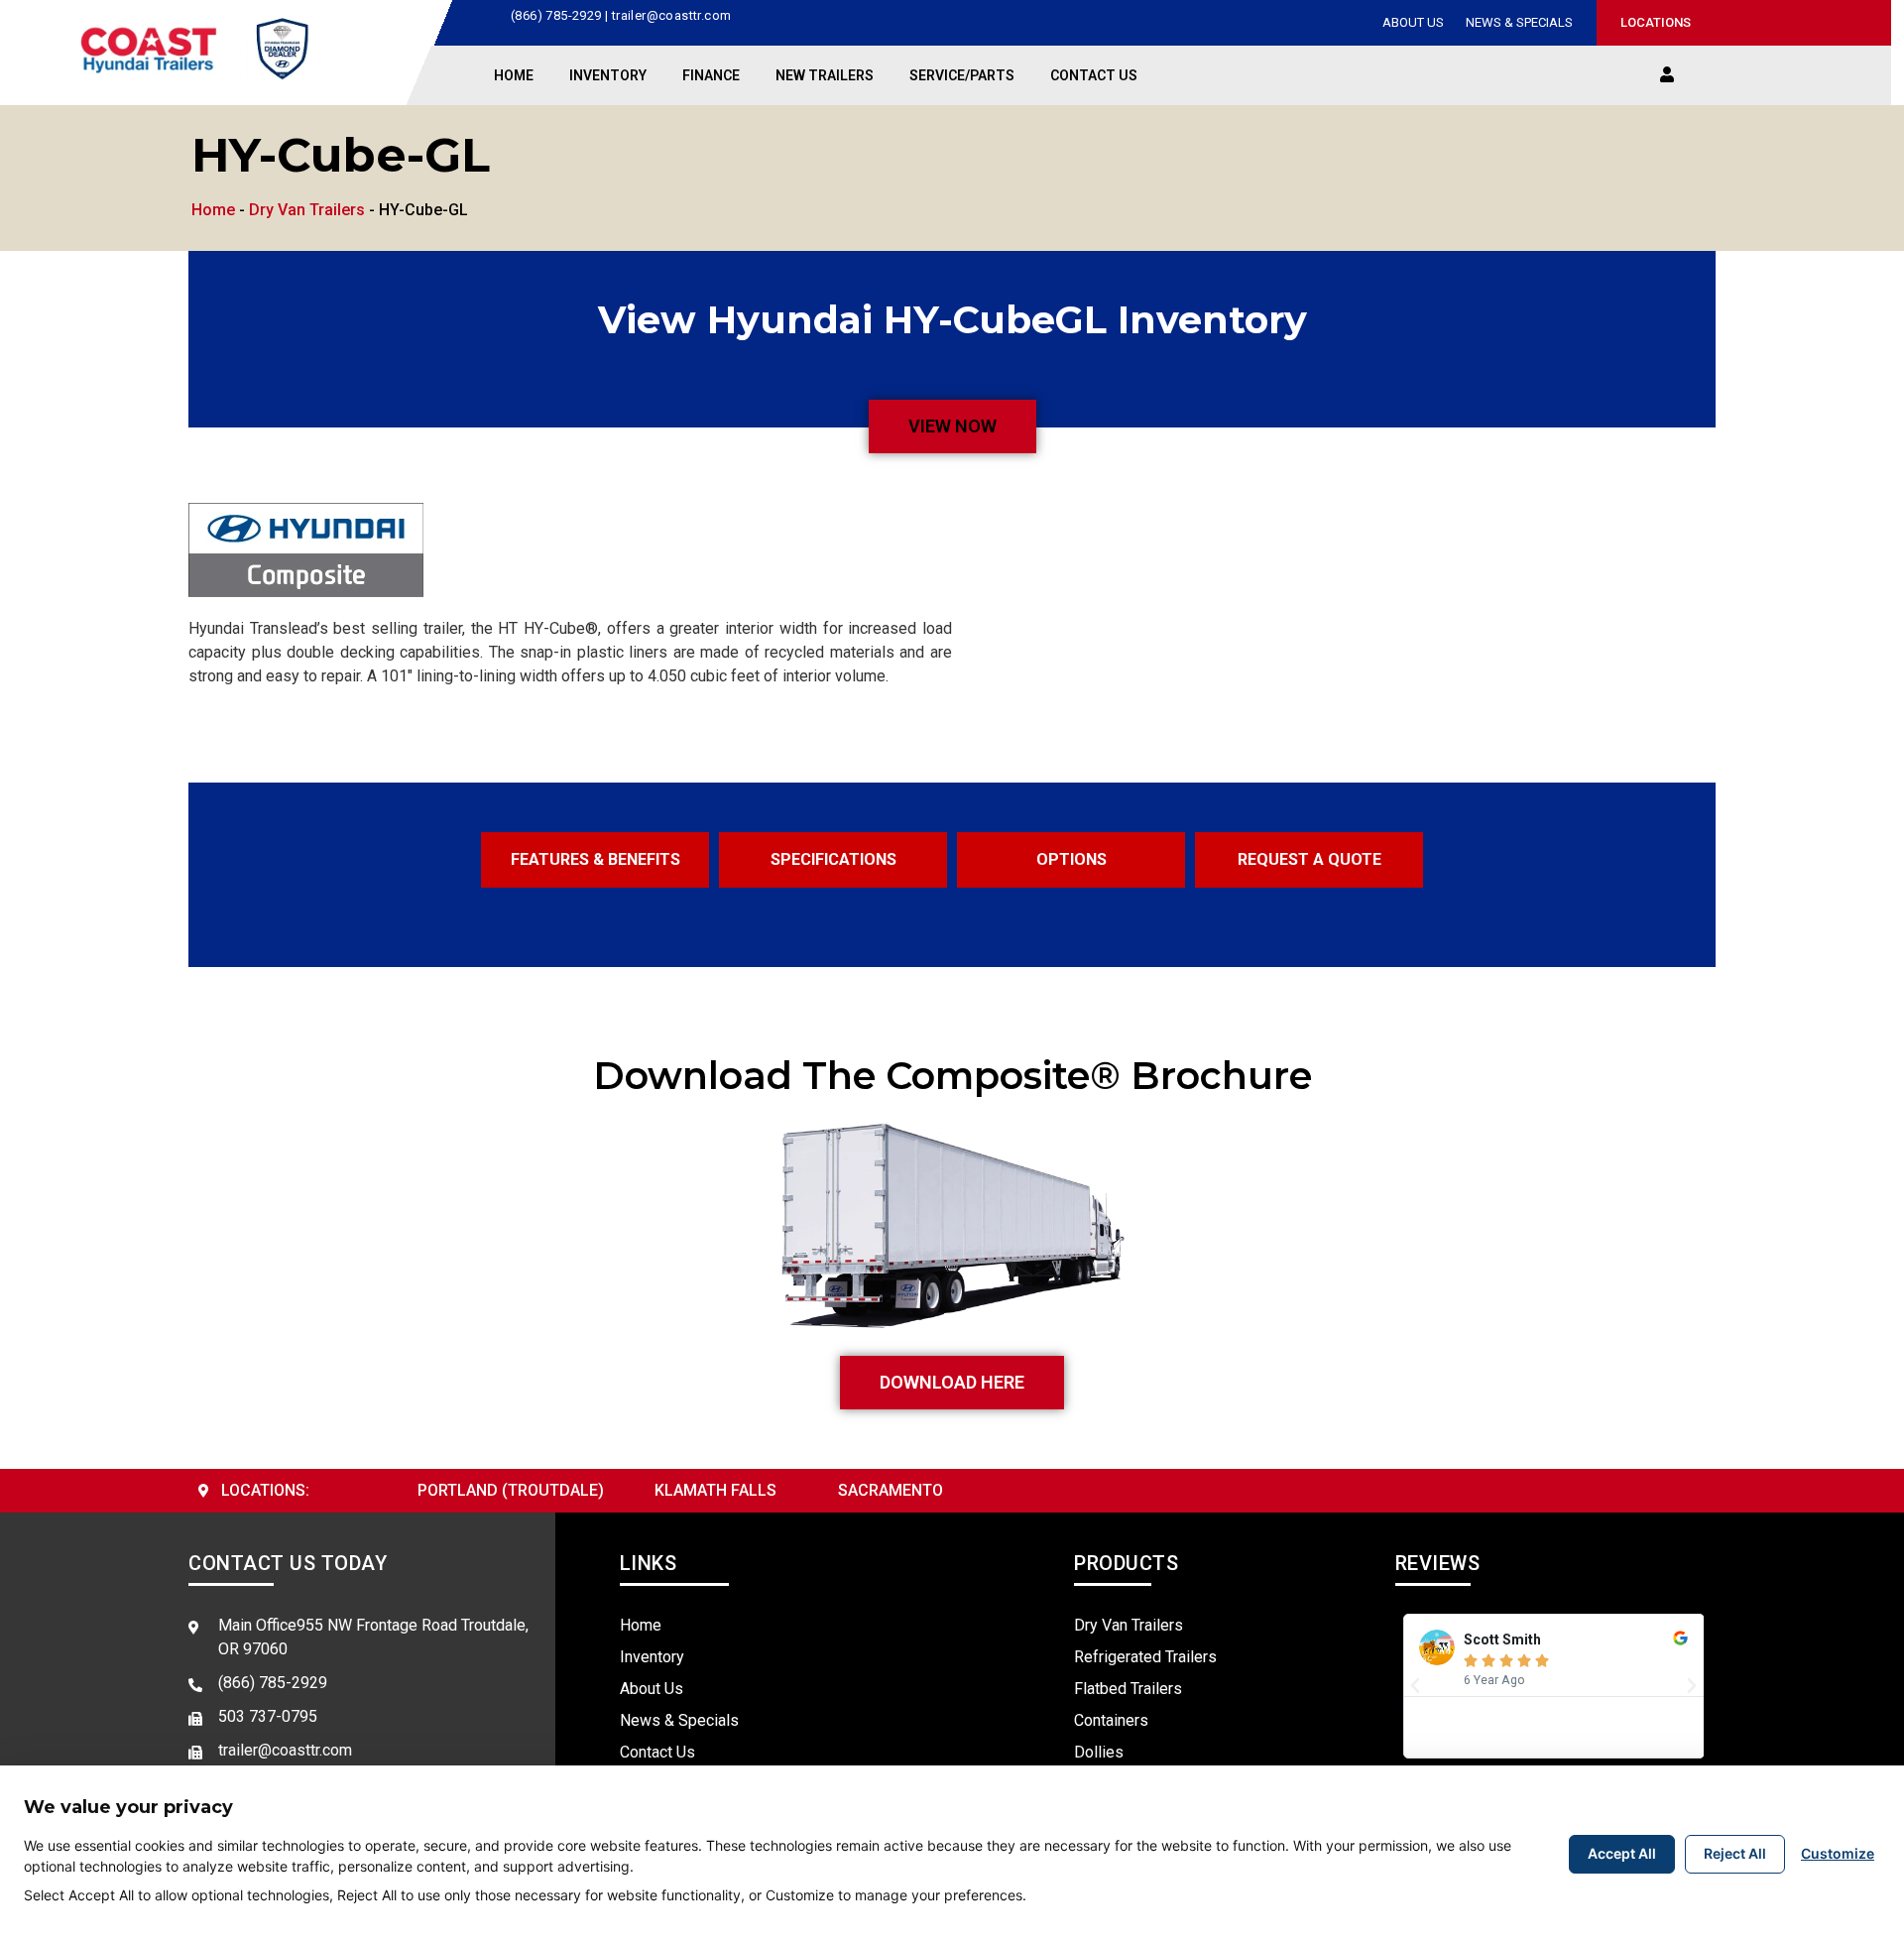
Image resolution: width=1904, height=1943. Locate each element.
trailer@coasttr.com (672, 15)
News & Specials (1519, 22)
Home (514, 75)
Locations (1653, 22)
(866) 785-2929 (556, 15)
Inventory (608, 75)
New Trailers (825, 75)
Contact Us (1094, 75)
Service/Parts (962, 75)
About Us (1413, 22)
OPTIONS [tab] (1071, 859)
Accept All (1622, 1853)
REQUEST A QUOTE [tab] (1309, 859)
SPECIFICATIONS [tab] (833, 859)
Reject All (1735, 1853)
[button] (1667, 75)
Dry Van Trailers (307, 210)
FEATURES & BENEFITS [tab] (595, 859)
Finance (711, 75)
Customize (1838, 1853)
